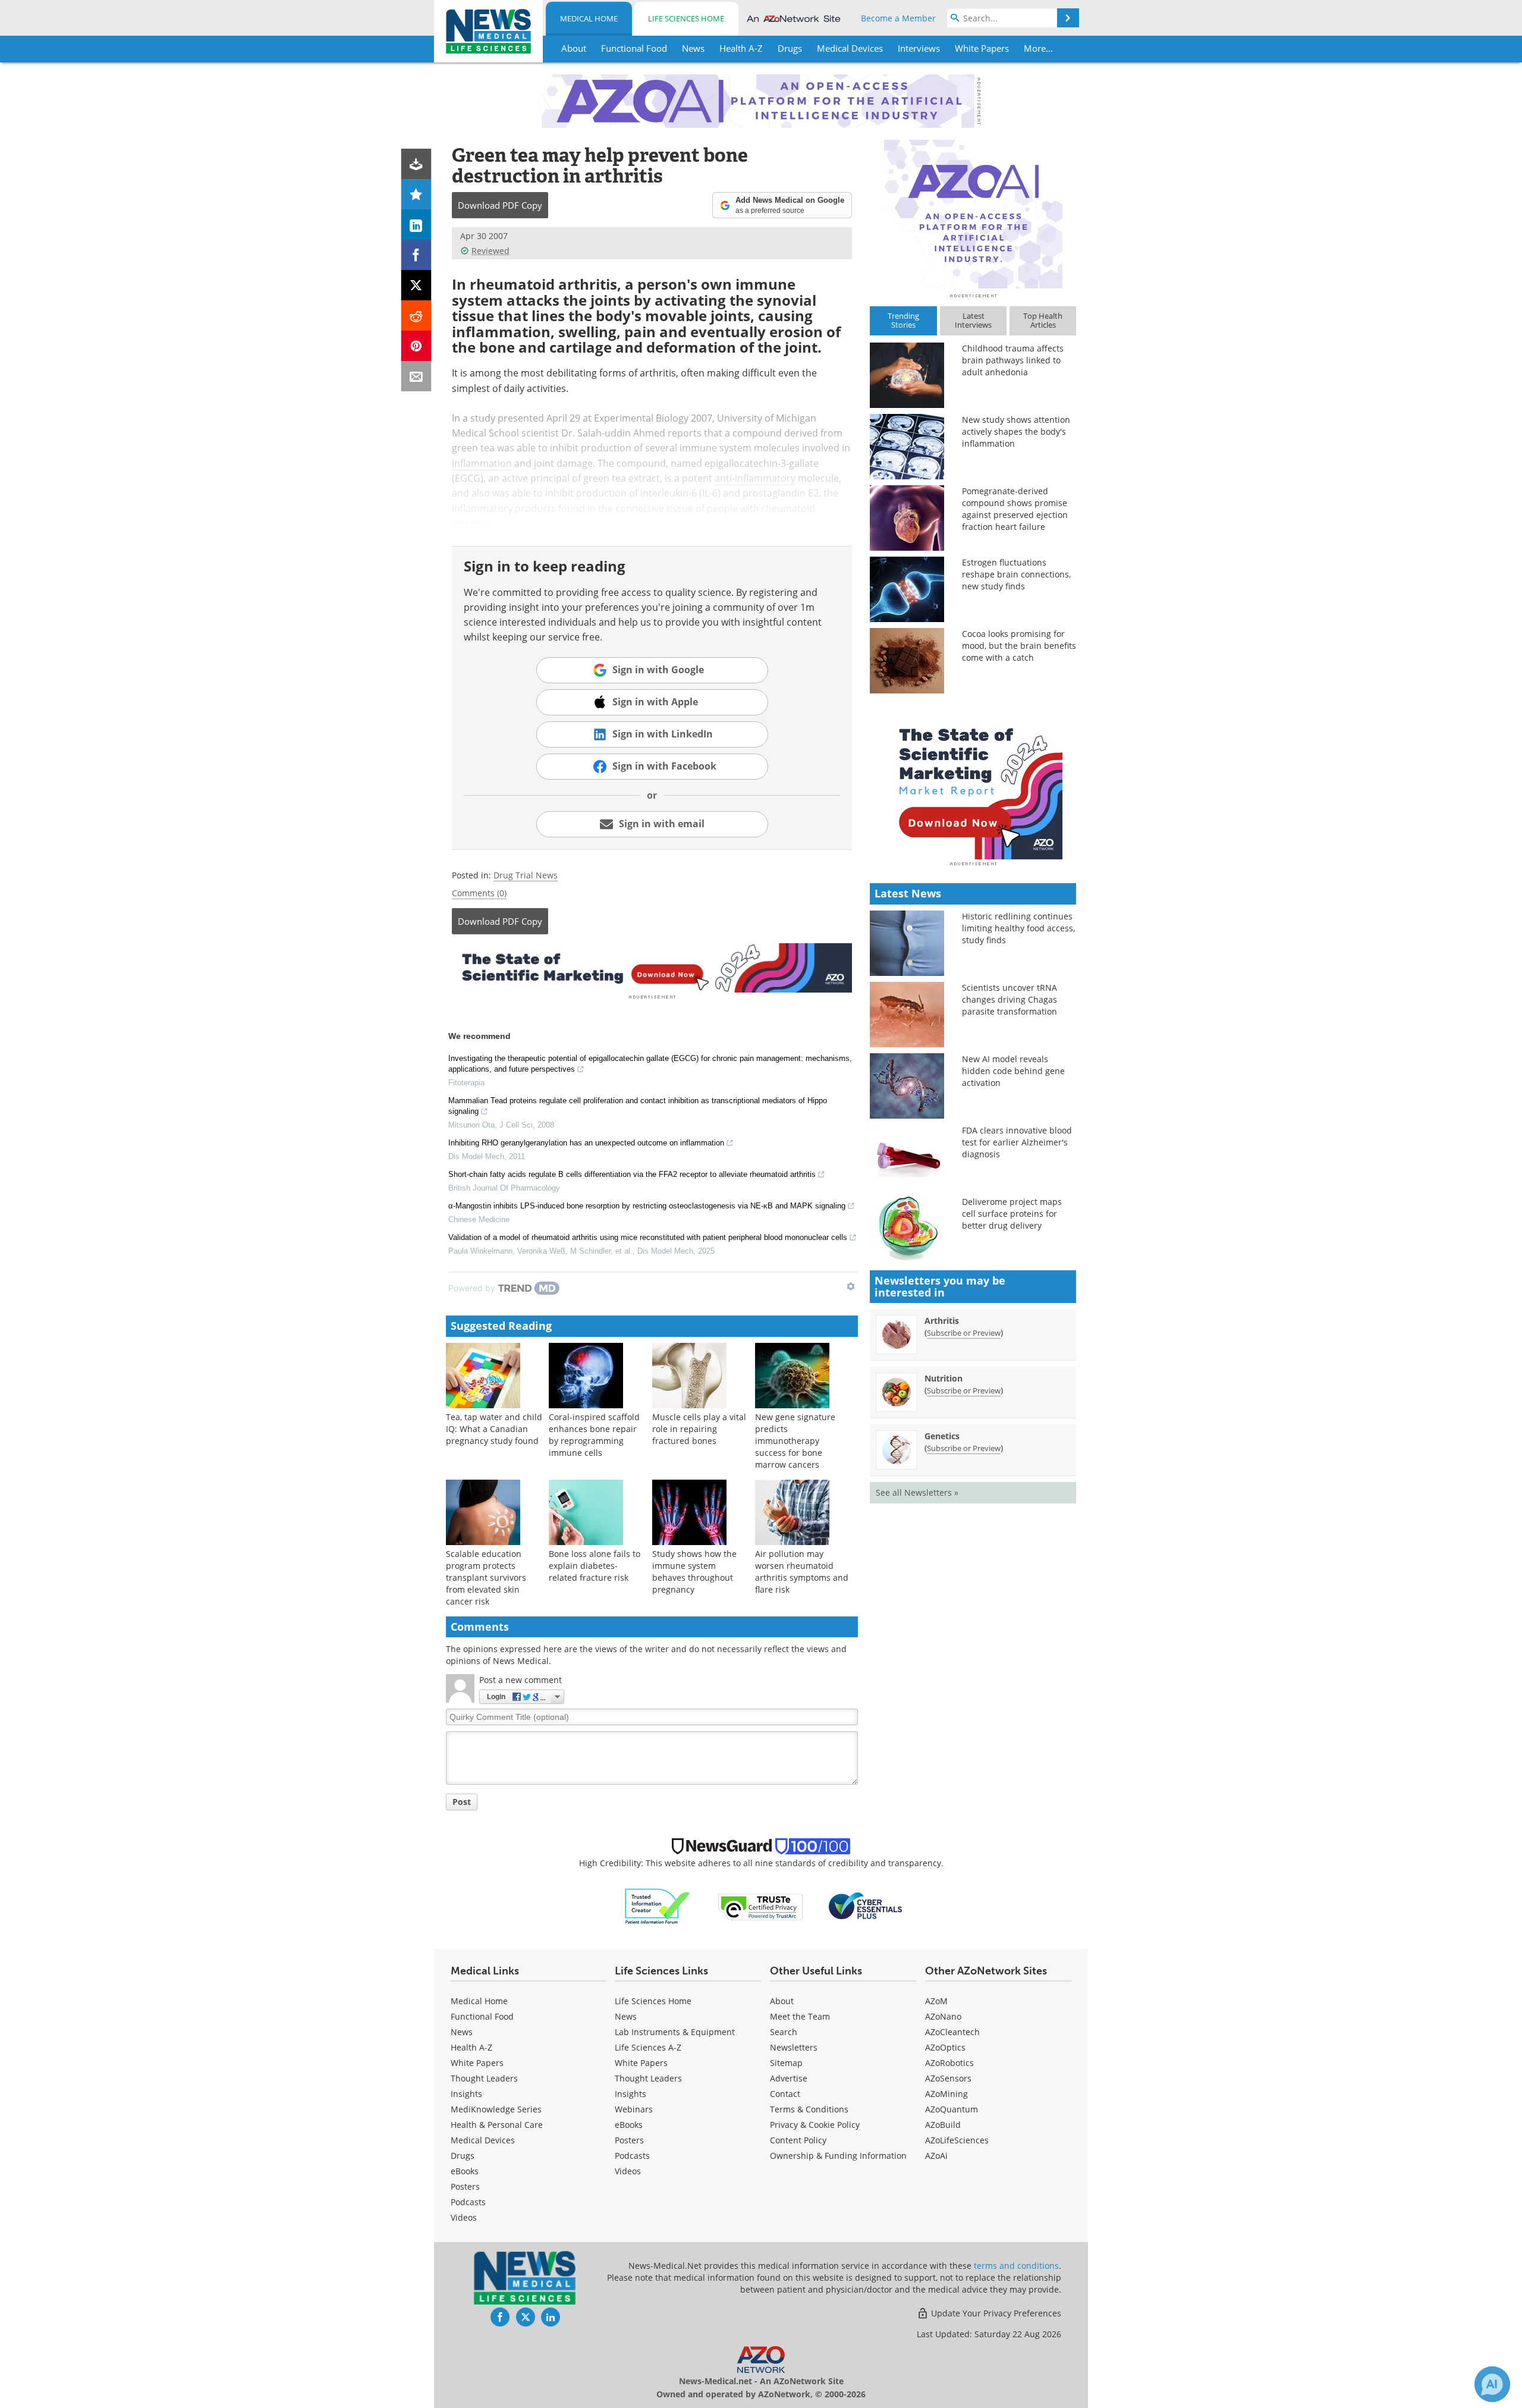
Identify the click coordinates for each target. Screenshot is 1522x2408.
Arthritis (942, 1321)
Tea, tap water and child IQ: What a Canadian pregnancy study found (494, 1429)
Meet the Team (800, 2016)
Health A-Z (471, 2047)
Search (784, 2032)
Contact (785, 2094)
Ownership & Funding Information (838, 2156)
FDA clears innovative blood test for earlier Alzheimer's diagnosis (1017, 1142)
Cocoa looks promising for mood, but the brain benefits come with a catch (1019, 646)
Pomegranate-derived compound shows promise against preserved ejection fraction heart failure (1015, 509)
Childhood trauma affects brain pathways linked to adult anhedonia (1013, 360)
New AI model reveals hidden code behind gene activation (1013, 1071)
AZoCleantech (952, 2032)
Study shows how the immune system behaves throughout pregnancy (694, 1572)
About (782, 2001)
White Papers (477, 2063)
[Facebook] (416, 255)
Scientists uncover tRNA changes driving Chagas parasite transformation (1010, 999)
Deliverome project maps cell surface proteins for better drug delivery (1012, 1214)
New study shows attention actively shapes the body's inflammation (1016, 431)
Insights (466, 2094)
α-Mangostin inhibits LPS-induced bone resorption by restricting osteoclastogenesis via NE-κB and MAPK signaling (647, 1206)
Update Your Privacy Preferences (995, 2313)
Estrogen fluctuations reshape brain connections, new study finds (1016, 574)
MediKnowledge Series (496, 2109)
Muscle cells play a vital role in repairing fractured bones (699, 1429)
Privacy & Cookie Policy (815, 2125)
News (462, 2032)
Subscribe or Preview (964, 1333)
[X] (416, 285)
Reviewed (490, 251)
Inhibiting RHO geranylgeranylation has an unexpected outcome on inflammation (586, 1143)
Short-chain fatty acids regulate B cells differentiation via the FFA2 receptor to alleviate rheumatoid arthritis (632, 1174)
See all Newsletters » (917, 1492)
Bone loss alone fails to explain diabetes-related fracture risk (595, 1566)
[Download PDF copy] (416, 164)
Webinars (634, 2109)
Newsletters (794, 2047)
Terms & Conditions (809, 2109)
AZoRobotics (949, 2063)
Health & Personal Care (497, 2125)
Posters (465, 2186)
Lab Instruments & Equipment (675, 2032)
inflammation (482, 463)
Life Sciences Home (686, 18)
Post (462, 1802)
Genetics (942, 1436)
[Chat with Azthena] (1492, 2384)
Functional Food (482, 2016)
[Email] (416, 376)
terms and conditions (1016, 2266)
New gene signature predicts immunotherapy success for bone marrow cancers (795, 1441)
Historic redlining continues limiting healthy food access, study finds (1018, 928)
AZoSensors (948, 2078)
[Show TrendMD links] (851, 1286)
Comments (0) (479, 893)
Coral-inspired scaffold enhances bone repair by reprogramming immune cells (594, 1435)
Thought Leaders (484, 2078)
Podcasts (468, 2202)
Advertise (789, 2078)
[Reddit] (416, 315)
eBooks (465, 2171)
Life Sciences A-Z (648, 2047)
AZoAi (936, 2156)
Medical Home (589, 18)
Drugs (463, 2156)
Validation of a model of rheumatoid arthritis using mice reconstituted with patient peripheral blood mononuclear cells (648, 1237)
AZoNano (943, 2016)
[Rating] (416, 194)
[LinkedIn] (416, 225)
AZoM (936, 2001)
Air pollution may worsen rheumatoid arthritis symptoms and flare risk (802, 1572)
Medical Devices (483, 2140)
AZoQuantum (952, 2109)
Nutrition (944, 1378)
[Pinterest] (416, 346)
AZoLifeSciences (957, 2140)
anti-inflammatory (755, 478)
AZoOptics (945, 2047)
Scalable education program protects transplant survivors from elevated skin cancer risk (486, 1577)
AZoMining (946, 2094)
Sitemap (786, 2063)
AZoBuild (943, 2125)
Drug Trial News (526, 875)
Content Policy (798, 2140)
